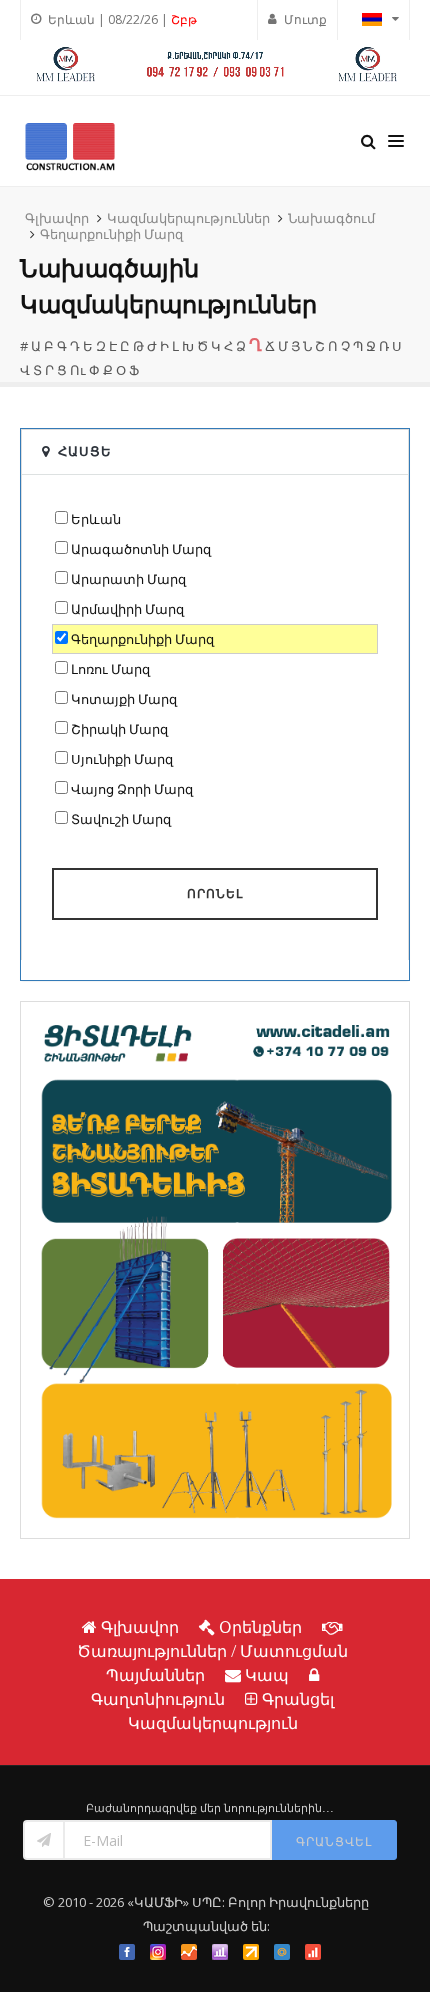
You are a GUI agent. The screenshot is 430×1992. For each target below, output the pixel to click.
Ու (78, 370)
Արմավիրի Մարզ (127, 609)
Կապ (267, 1675)
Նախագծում (331, 218)
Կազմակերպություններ (188, 218)
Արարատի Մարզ (128, 579)
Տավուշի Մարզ (121, 819)
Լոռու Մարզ (110, 669)
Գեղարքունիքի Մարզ (111, 234)
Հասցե (85, 451)
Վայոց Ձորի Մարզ (132, 789)
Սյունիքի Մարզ (122, 759)
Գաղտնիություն (158, 1699)
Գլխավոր (57, 218)
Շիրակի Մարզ (119, 729)
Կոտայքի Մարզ (124, 699)
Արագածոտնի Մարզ (141, 549)
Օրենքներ (260, 1627)
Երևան (96, 519)
